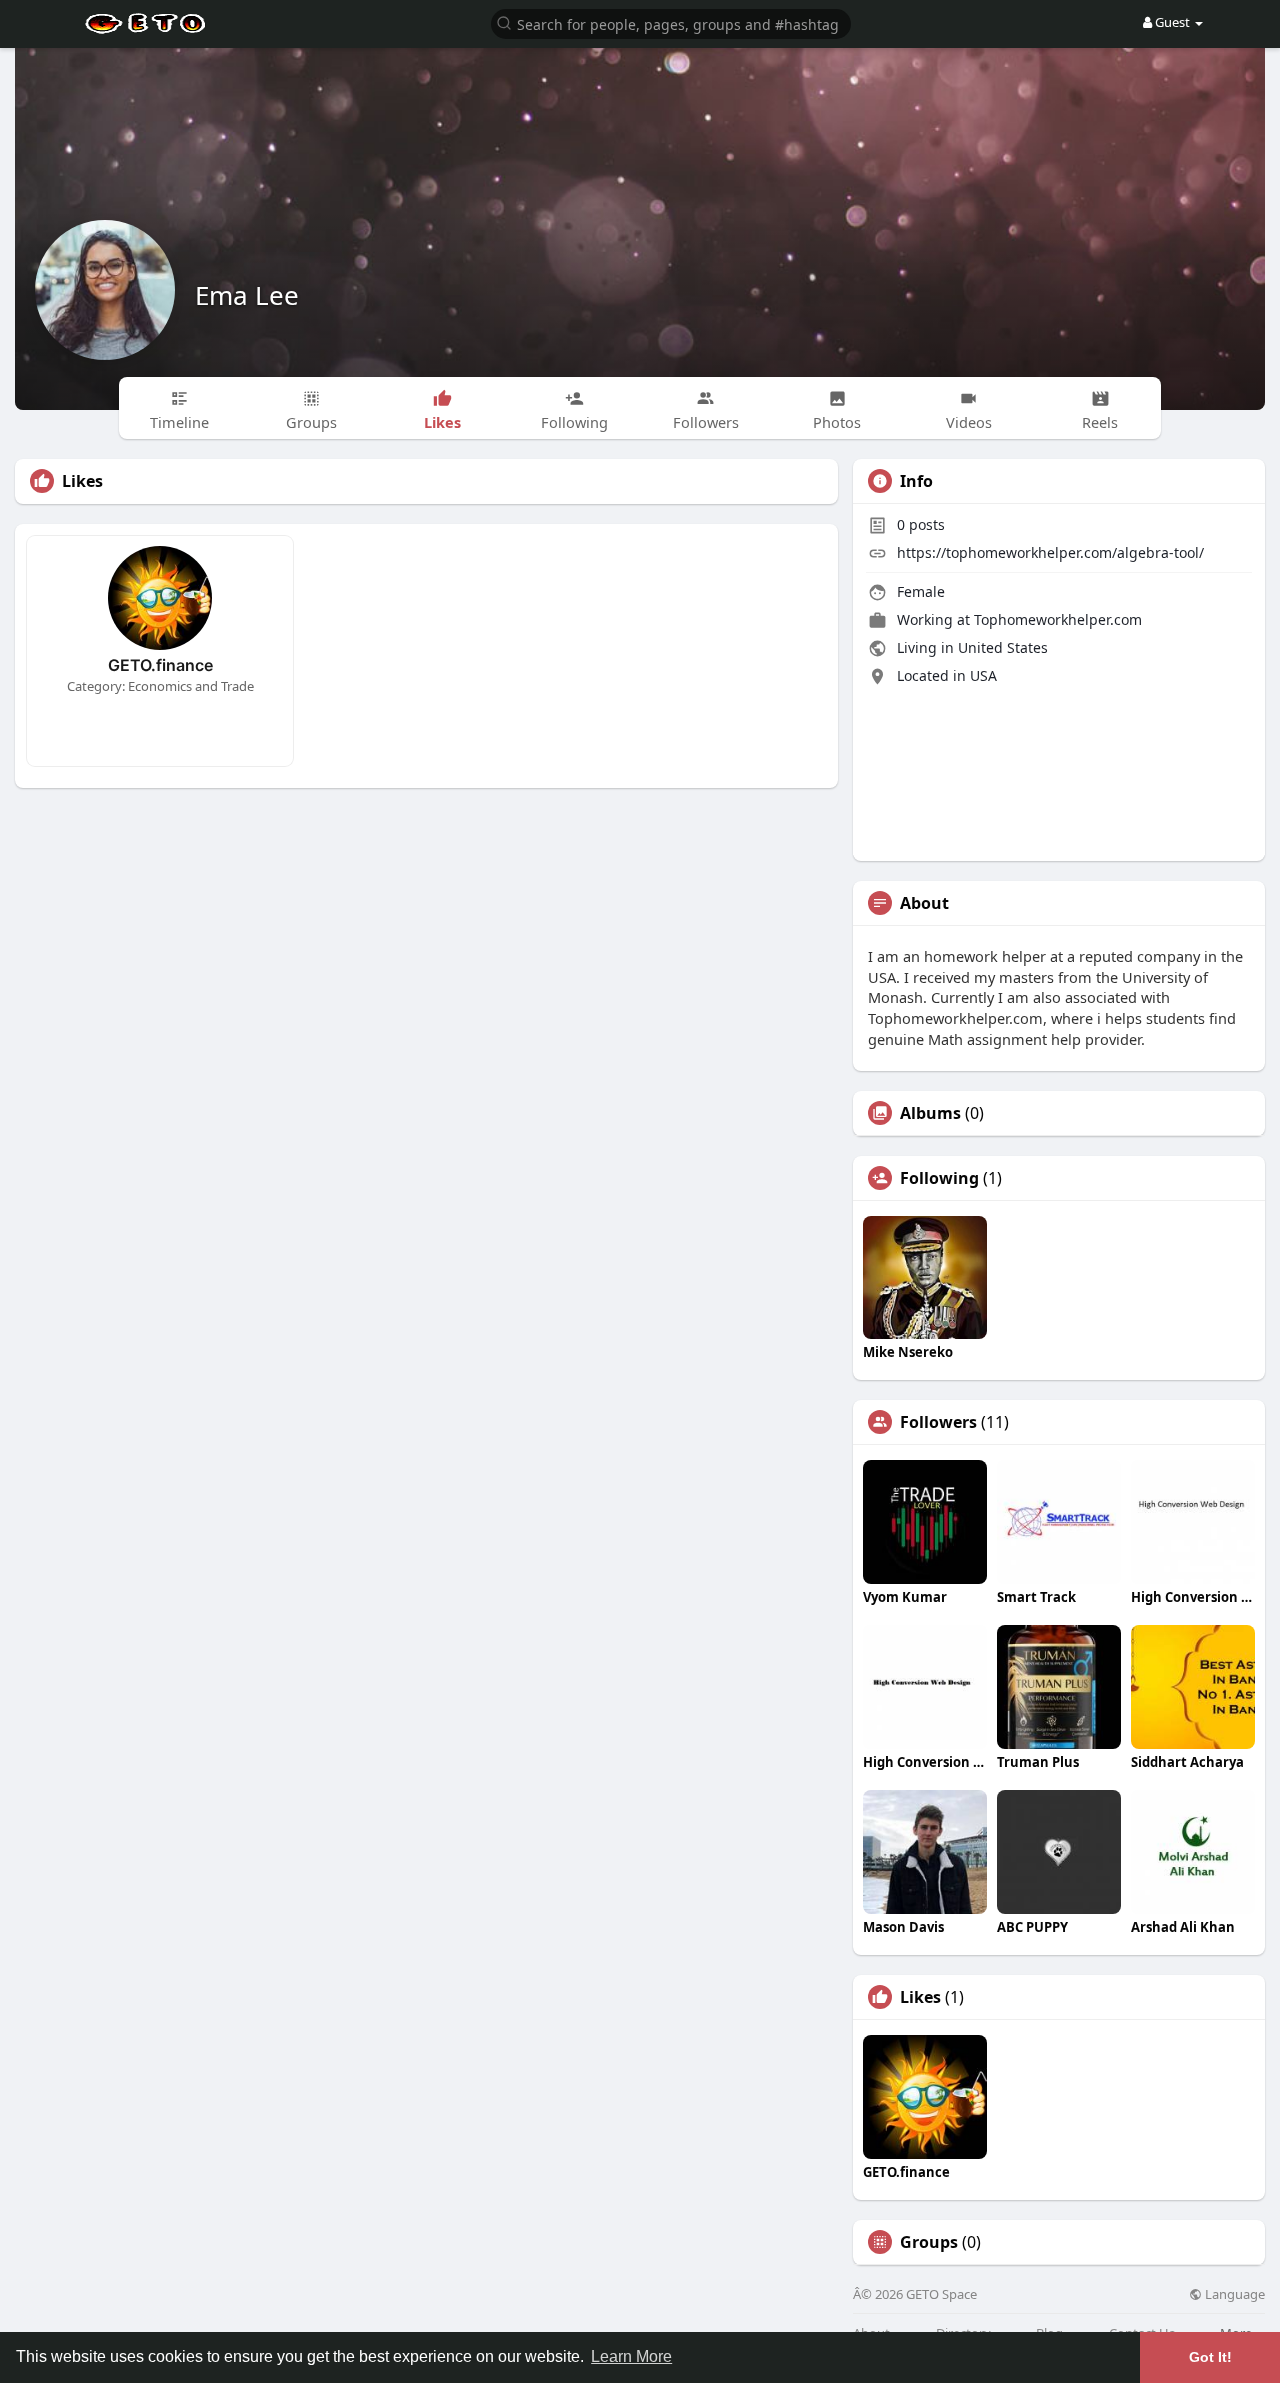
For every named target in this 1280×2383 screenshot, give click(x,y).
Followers (938, 1422)
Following (939, 1178)
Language (1233, 2294)
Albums (930, 1113)
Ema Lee (247, 295)
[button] (671, 22)
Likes (920, 1997)
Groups (929, 2242)
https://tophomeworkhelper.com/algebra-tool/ (1050, 552)
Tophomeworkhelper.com (1058, 619)
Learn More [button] (631, 2356)
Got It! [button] (1210, 2357)
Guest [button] (1172, 22)
